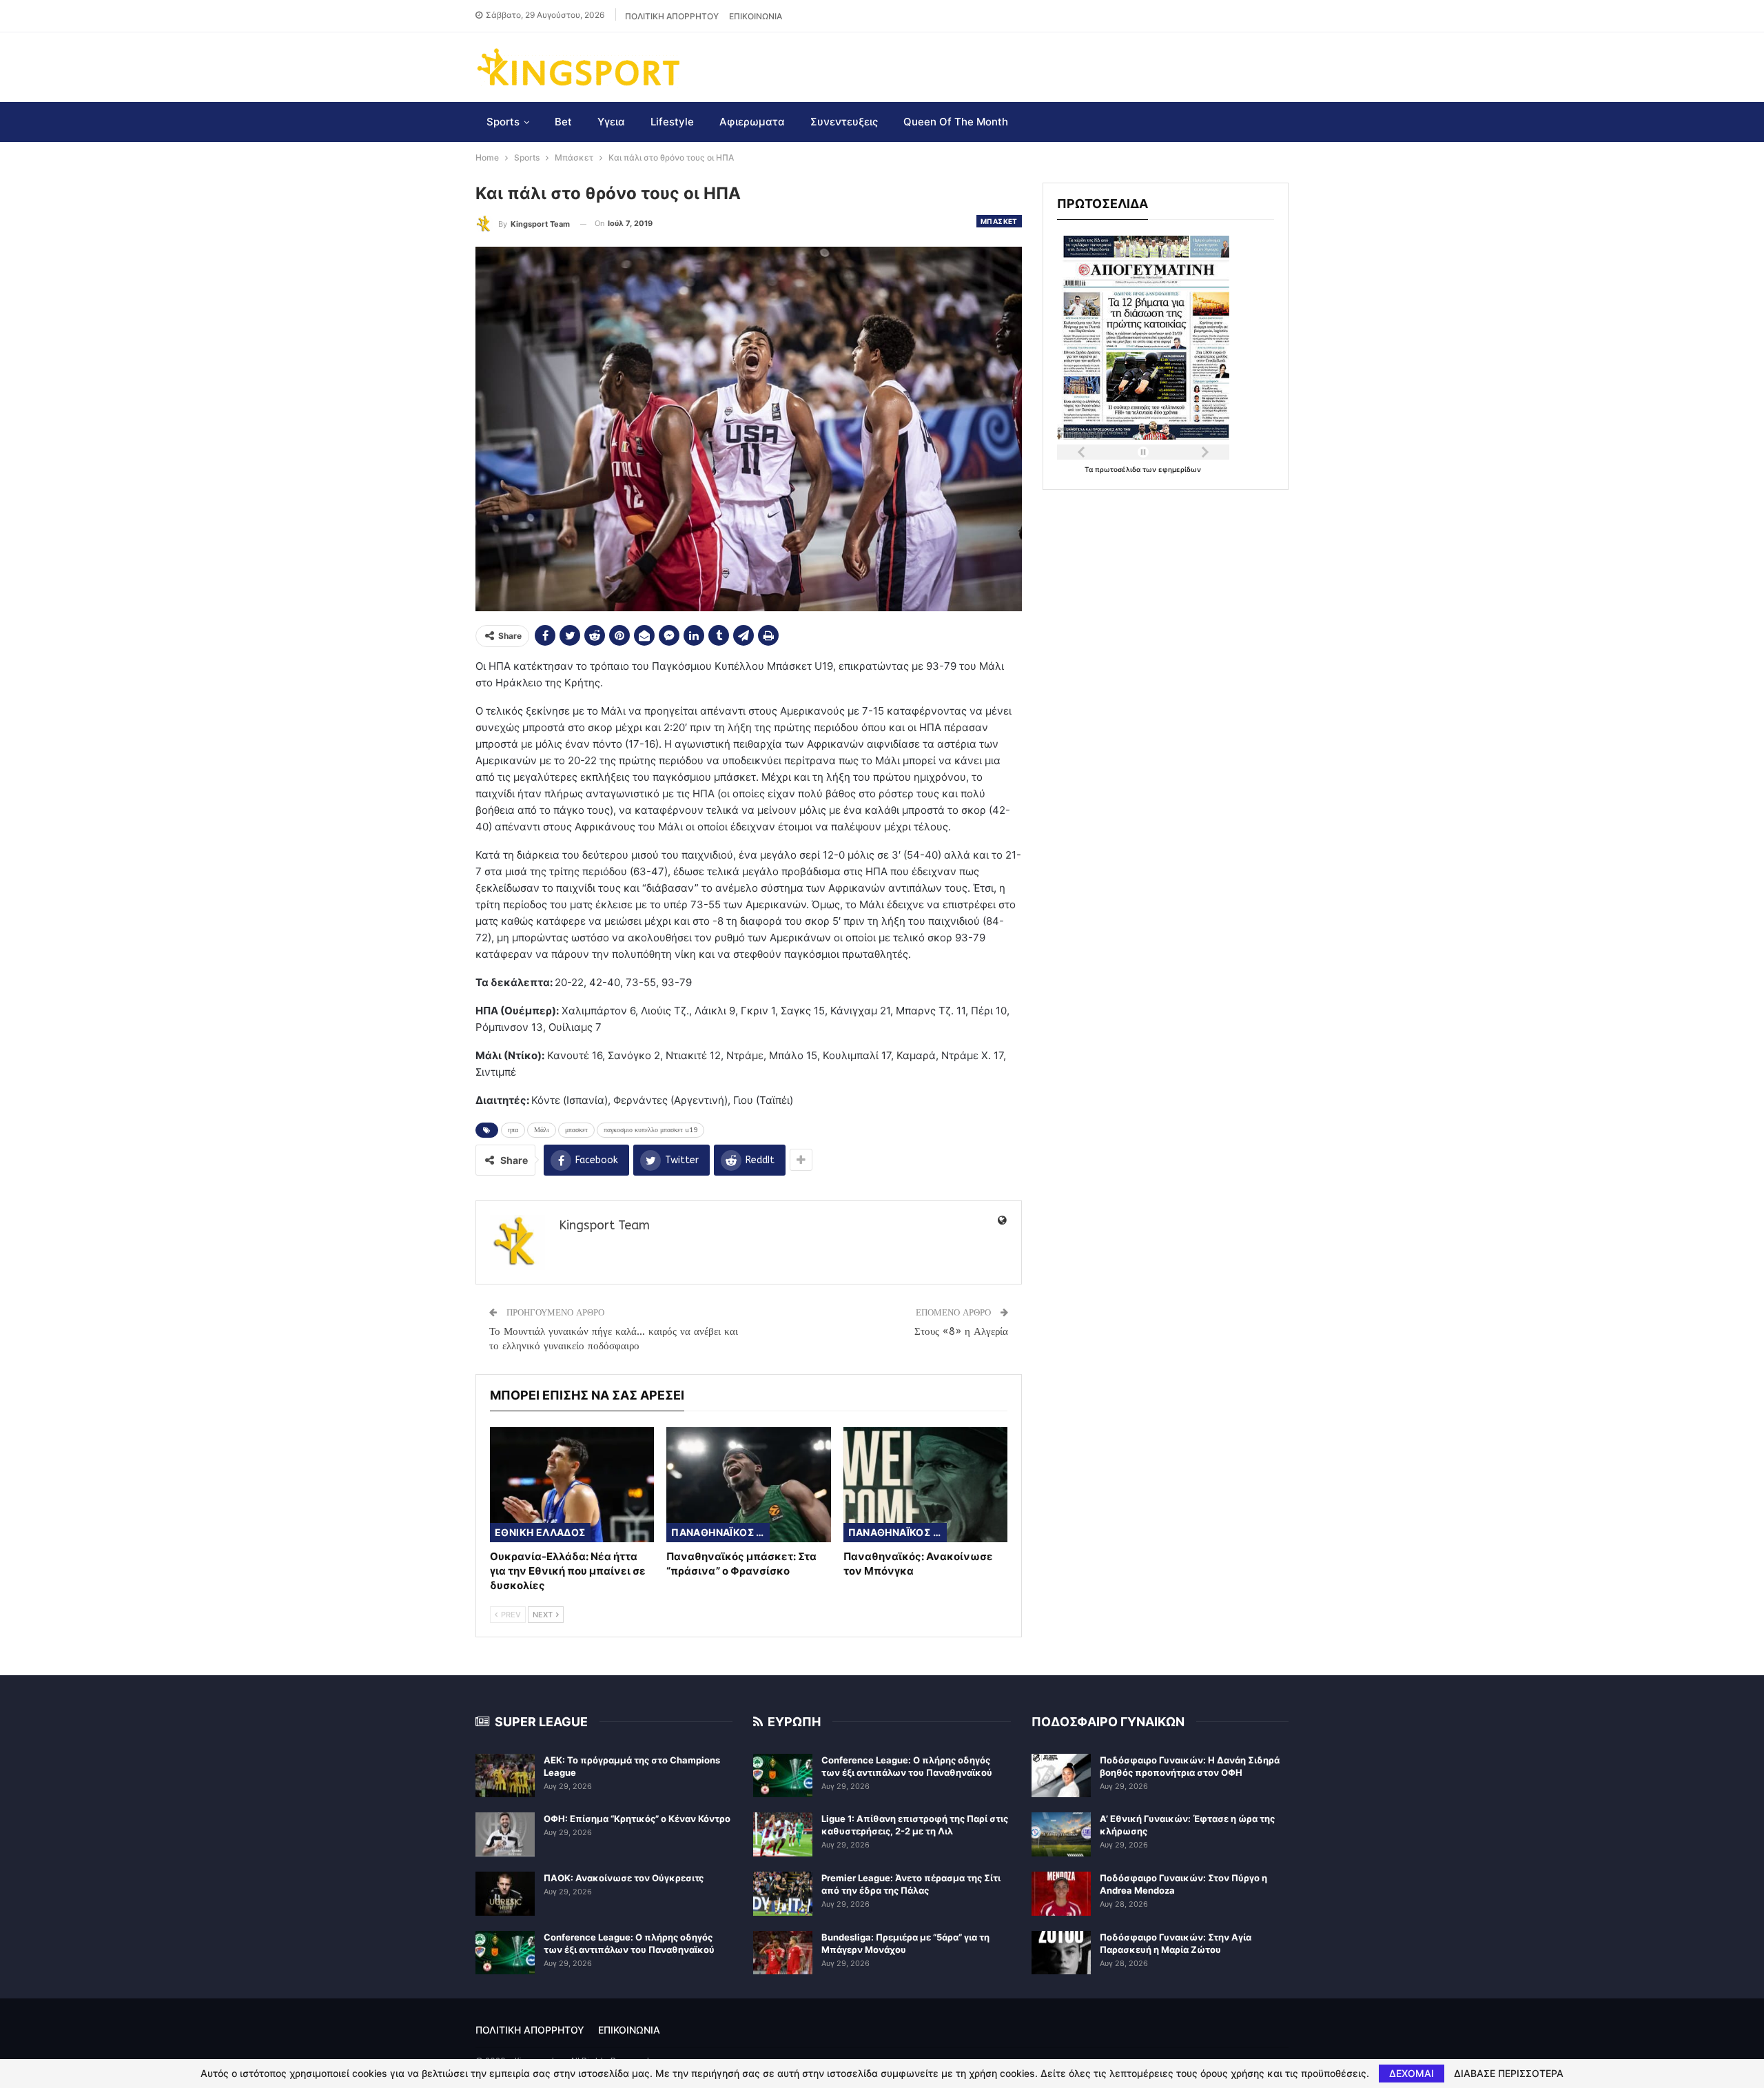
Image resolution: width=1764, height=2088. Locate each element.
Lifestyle (672, 122)
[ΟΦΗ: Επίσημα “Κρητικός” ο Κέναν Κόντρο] (505, 1834)
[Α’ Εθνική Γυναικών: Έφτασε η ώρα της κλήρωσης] (1061, 1834)
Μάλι (542, 1130)
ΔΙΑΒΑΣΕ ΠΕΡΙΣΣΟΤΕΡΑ (1509, 2074)
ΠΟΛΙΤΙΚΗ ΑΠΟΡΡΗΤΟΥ (672, 16)
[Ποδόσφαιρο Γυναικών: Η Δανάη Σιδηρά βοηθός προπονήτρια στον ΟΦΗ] (1061, 1776)
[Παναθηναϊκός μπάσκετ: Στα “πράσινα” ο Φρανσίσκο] (748, 1485)
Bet (563, 122)
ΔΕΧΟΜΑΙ (1412, 2073)
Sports (503, 122)
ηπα (513, 1130)
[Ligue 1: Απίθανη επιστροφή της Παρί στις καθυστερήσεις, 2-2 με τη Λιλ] (783, 1834)
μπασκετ (576, 1130)
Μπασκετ (999, 221)
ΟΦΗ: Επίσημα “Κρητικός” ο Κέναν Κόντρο (637, 1819)
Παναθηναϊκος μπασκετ (720, 1532)
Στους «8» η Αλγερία (961, 1331)
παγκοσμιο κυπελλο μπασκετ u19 (650, 1130)
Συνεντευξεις (844, 122)
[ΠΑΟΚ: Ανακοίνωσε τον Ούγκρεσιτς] (505, 1894)
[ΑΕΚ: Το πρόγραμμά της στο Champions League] (505, 1776)
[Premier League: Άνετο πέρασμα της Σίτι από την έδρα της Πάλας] (783, 1894)
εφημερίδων (1180, 469)
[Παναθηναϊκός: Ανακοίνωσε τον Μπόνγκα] (925, 1485)
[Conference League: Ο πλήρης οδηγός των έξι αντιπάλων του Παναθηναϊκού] (505, 1953)
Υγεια (611, 122)
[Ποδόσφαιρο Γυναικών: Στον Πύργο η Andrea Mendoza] (1061, 1894)
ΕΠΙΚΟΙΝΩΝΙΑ (756, 16)
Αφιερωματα (752, 122)
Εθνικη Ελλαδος (540, 1532)
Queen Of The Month (956, 122)
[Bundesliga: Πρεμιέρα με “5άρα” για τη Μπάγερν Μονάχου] (783, 1953)
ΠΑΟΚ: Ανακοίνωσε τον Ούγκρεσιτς (624, 1878)
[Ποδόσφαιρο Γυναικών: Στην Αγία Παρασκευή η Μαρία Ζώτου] (1061, 1953)
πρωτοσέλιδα (1119, 469)
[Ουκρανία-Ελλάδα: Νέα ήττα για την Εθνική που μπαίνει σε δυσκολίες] (572, 1485)
